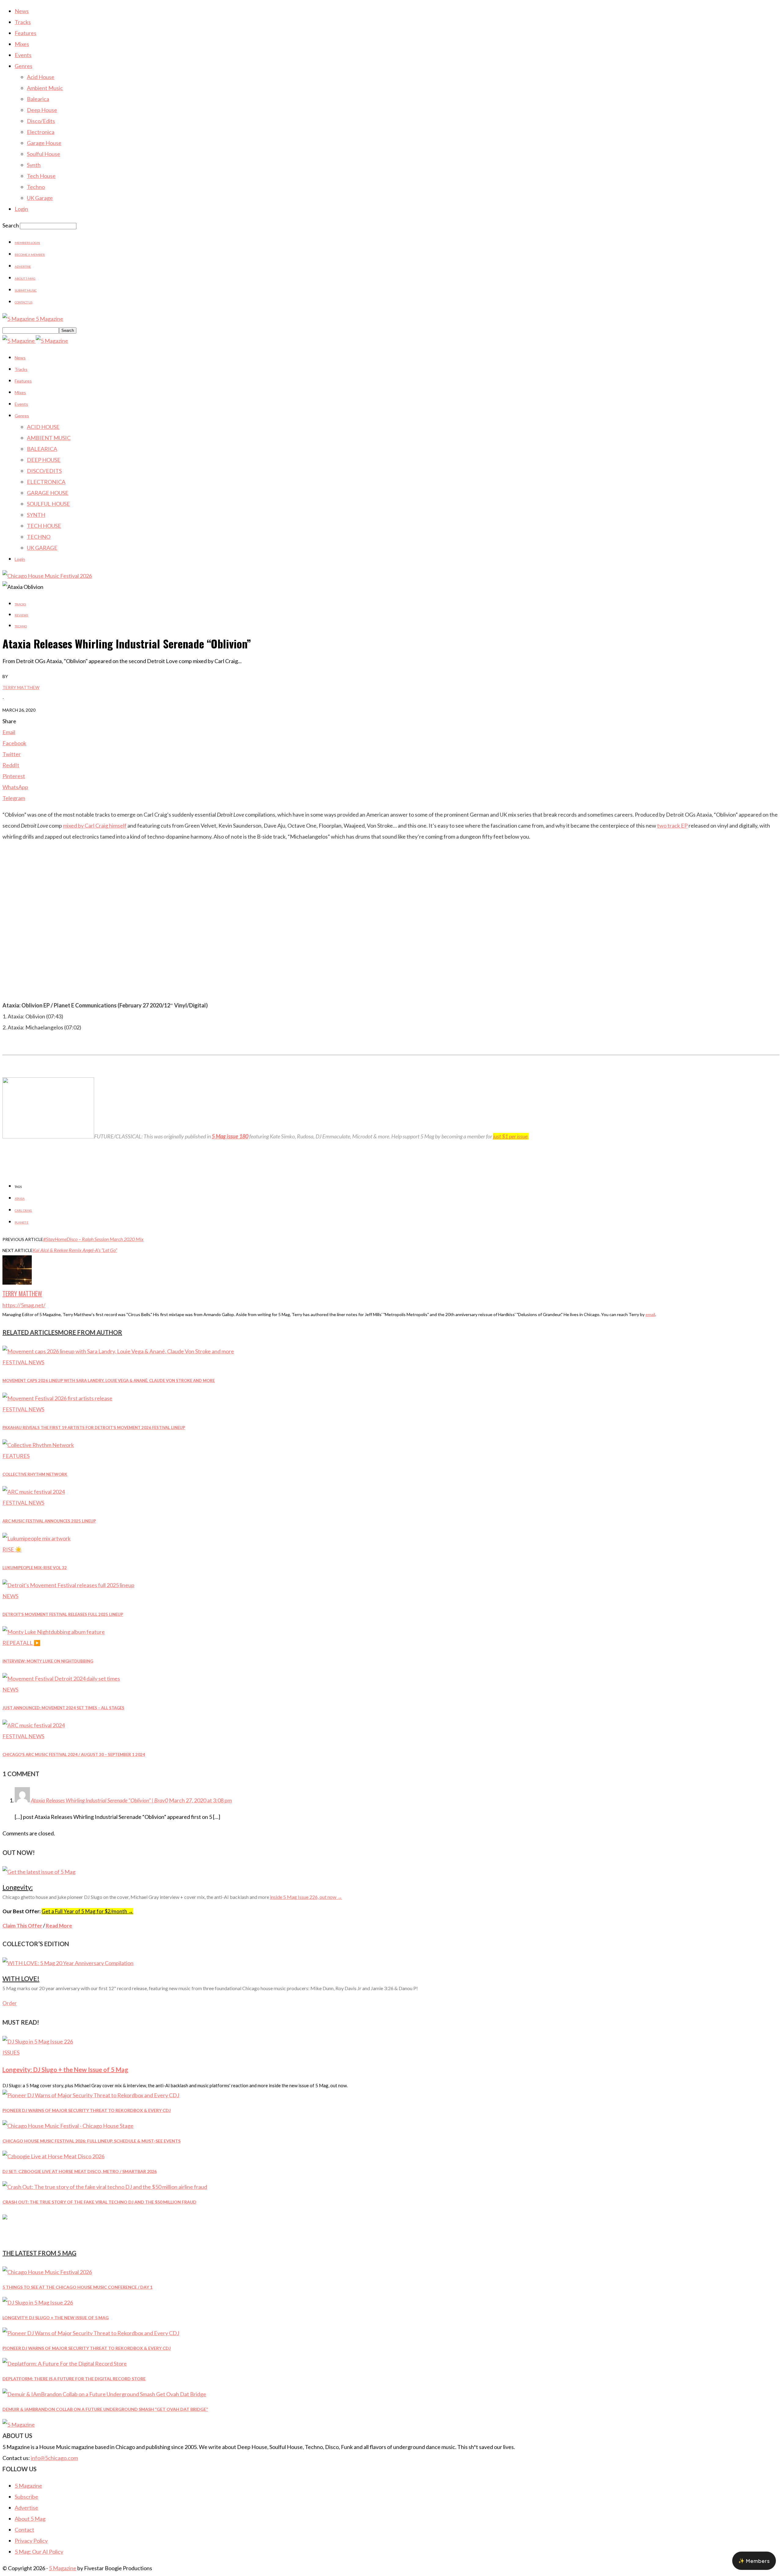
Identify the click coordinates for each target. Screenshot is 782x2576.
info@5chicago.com (54, 2458)
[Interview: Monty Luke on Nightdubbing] (54, 1632)
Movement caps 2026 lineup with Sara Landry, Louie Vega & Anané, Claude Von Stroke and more (109, 1381)
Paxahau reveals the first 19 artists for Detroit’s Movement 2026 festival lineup (94, 1428)
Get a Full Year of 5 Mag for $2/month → (87, 1911)
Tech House (41, 176)
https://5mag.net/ (24, 1305)
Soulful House (44, 154)
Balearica (38, 99)
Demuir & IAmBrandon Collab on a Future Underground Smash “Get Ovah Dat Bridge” (105, 2409)
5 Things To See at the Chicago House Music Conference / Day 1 (77, 2287)
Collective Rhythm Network (35, 1474)
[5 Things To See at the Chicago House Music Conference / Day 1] (47, 2272)
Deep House (42, 110)
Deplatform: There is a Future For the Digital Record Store (74, 2379)
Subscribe (26, 2497)
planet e (22, 1222)
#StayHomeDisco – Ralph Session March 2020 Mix (93, 1239)
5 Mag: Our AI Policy (39, 2552)
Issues (11, 2052)
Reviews (21, 615)
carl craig (23, 1210)
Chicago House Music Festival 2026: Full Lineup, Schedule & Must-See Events (91, 2141)
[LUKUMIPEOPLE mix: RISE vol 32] (37, 1538)
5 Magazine (28, 2486)
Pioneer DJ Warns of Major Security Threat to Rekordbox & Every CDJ (87, 2110)
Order (10, 2003)
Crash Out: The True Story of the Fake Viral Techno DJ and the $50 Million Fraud (99, 2202)
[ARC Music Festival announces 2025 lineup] (34, 1492)
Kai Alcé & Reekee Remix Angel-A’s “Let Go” (75, 1250)
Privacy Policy (31, 2541)
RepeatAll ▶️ (21, 1643)
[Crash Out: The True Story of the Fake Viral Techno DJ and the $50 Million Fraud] (105, 2187)
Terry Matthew (21, 687)
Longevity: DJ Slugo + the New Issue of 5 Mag (65, 2070)
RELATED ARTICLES (30, 1332)
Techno (36, 187)
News (22, 11)
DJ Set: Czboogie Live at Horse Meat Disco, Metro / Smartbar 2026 (80, 2171)
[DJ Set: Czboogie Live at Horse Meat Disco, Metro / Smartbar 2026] (53, 2156)
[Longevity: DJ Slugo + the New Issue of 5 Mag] (38, 2041)
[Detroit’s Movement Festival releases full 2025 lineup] (68, 1585)
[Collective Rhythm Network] (38, 1445)
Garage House (44, 143)
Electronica (41, 132)
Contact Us (24, 302)
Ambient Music (45, 88)
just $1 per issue (510, 1136)
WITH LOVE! (21, 1978)
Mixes (22, 44)
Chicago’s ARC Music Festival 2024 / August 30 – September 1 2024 (74, 1754)
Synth (34, 165)
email (650, 1314)
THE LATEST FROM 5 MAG (39, 2253)
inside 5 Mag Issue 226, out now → (306, 1897)
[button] (754, 2561)
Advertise (23, 267)
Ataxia (20, 1199)
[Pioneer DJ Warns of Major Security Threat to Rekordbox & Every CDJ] (91, 2095)
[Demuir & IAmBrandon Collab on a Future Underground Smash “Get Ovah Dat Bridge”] (104, 2394)
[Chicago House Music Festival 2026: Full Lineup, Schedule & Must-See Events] (68, 2126)
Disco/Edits (41, 121)
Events (23, 55)
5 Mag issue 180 (230, 1136)
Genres (24, 66)
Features (26, 33)
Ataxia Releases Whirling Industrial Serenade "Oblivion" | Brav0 (99, 1800)
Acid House (41, 77)
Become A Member (30, 255)
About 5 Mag (25, 278)
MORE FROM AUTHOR (90, 1332)
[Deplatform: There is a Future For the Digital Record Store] (65, 2364)
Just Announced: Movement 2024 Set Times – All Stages (63, 1708)
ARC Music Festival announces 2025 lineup (49, 1521)
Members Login (27, 243)
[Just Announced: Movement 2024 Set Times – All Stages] (61, 1678)
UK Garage (40, 198)
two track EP (672, 825)
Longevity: (18, 1887)
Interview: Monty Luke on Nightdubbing (48, 1661)
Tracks (23, 22)
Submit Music (26, 290)
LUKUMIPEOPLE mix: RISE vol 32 (35, 1568)
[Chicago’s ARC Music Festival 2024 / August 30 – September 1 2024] (34, 1725)
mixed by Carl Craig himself (95, 825)
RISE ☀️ (12, 1549)
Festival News (23, 1362)
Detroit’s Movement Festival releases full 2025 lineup (63, 1614)
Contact (24, 2530)
